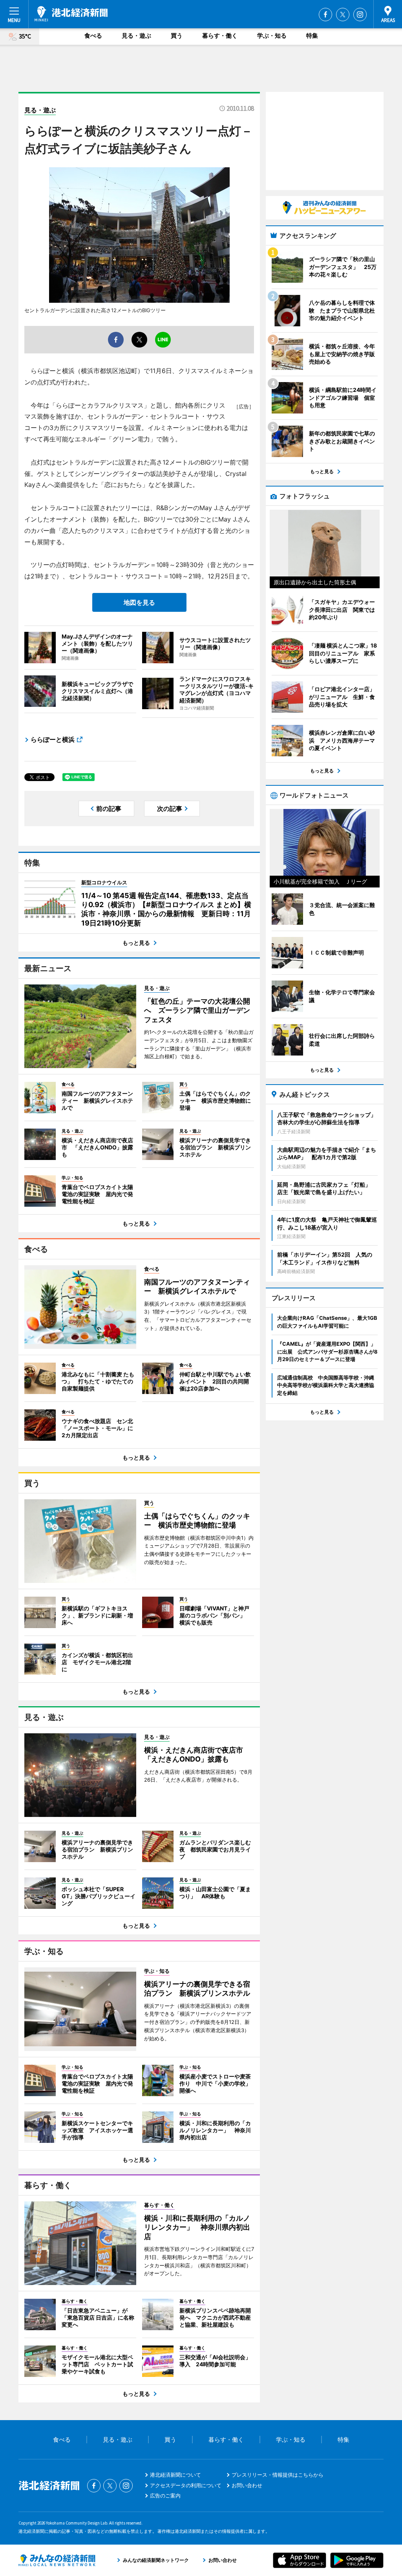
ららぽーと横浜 (53, 739)
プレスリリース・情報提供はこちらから (278, 2475)
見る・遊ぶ (136, 36)
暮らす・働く (220, 36)
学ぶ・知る (272, 36)
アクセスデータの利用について (186, 2485)
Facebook (325, 15)
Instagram (360, 15)
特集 (312, 36)
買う (177, 36)
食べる (93, 36)
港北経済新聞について (175, 2475)
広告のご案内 (165, 2495)
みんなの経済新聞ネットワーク (57, 2560)
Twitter (343, 15)
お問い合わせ (247, 2485)
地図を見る (139, 602)
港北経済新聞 (71, 14)
